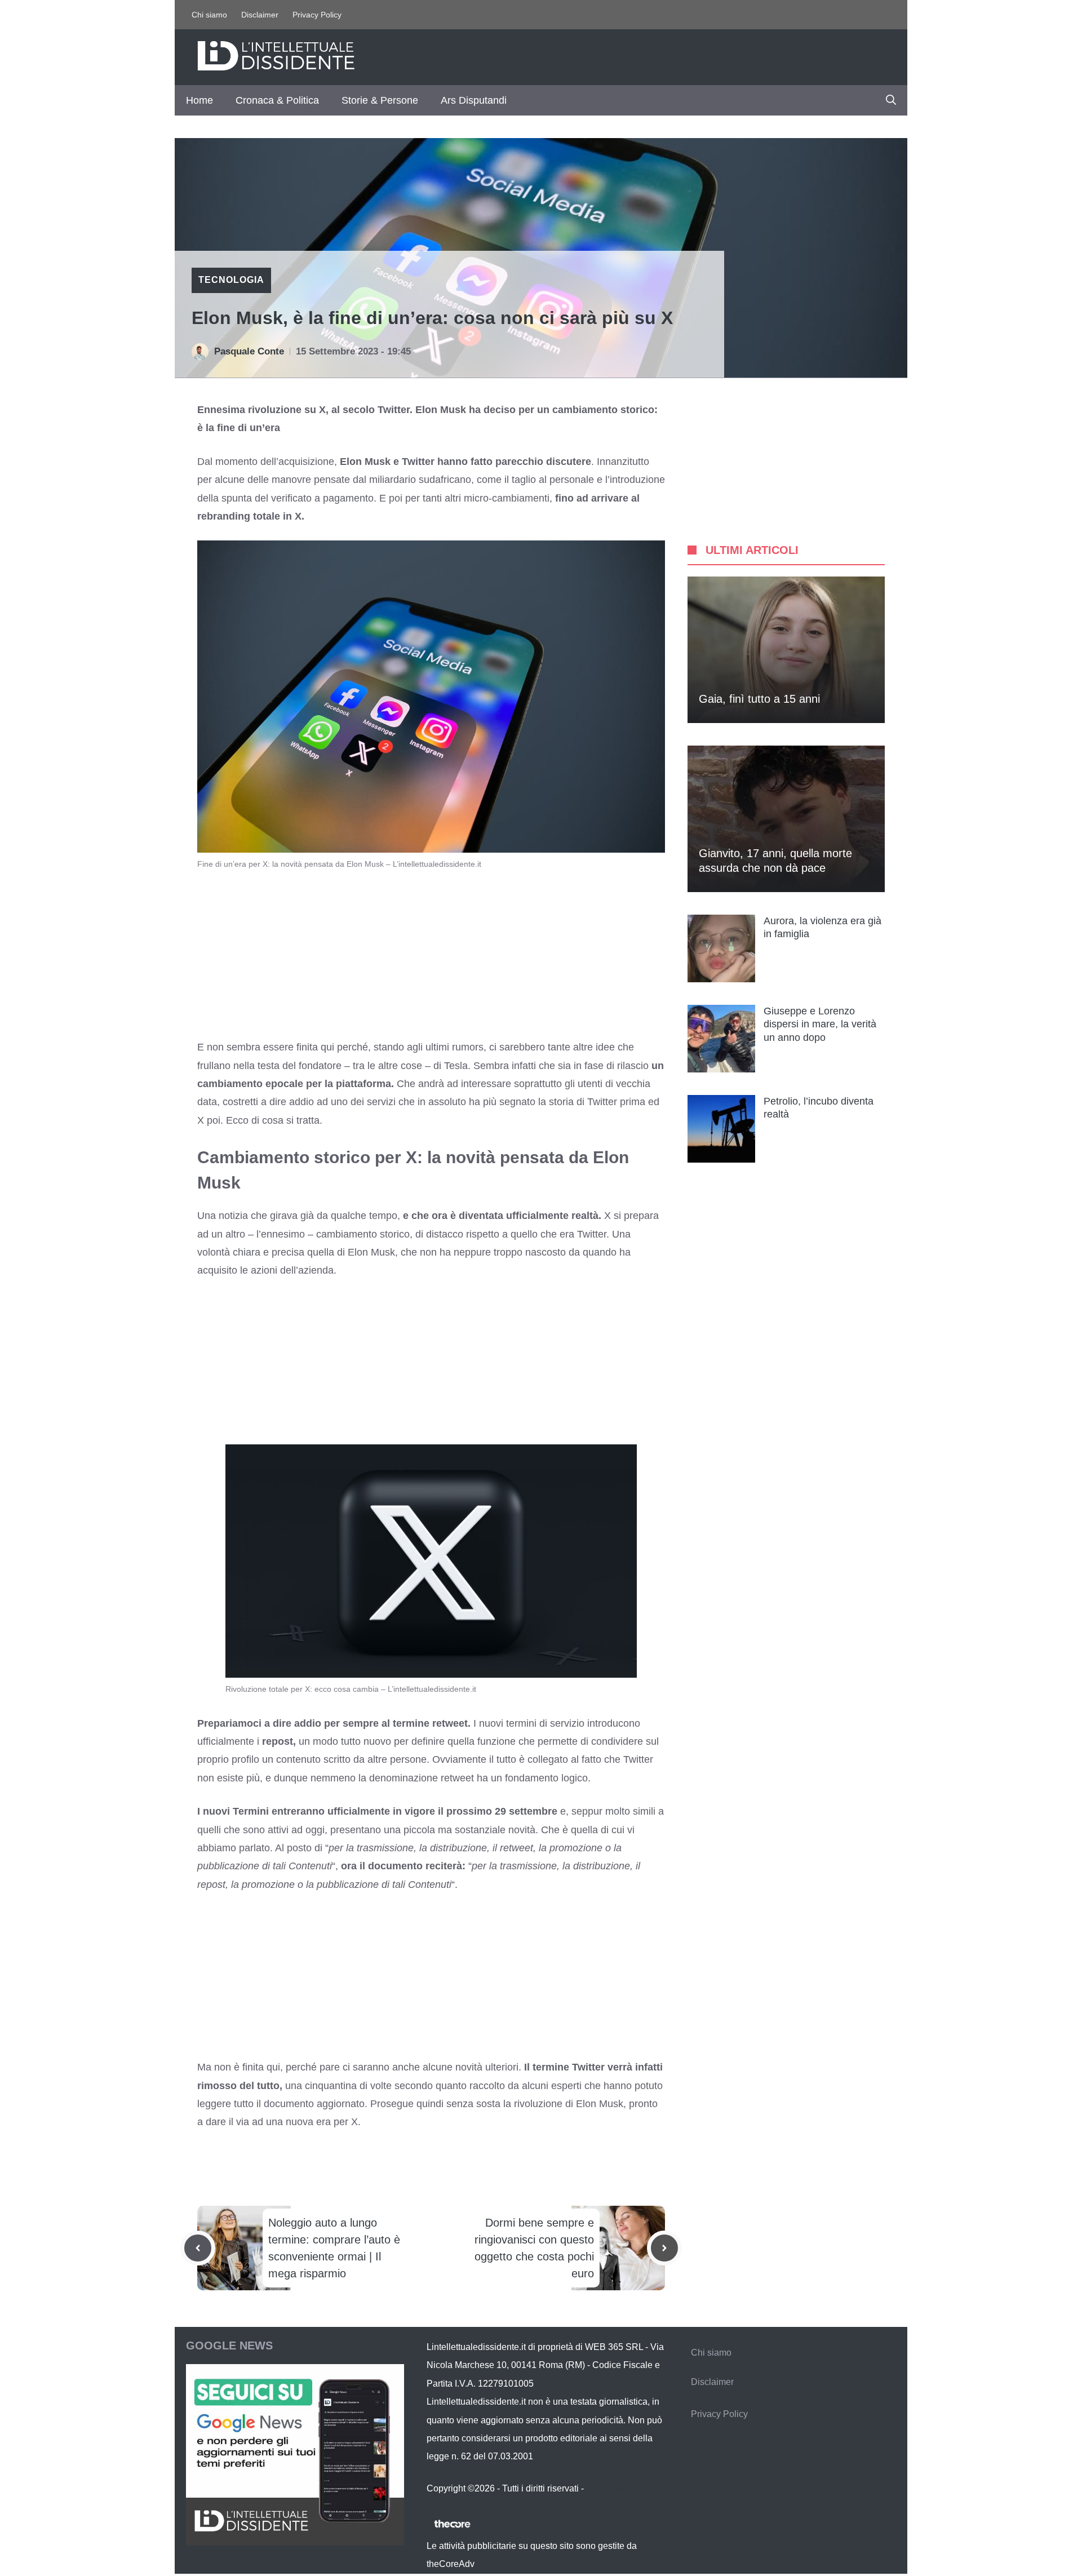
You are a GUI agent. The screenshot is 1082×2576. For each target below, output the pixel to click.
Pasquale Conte (249, 351)
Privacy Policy (317, 15)
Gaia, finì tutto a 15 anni (759, 699)
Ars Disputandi (474, 100)
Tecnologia (231, 280)
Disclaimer (260, 15)
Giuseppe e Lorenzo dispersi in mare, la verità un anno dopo (820, 1024)
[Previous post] (198, 2248)
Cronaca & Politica (277, 100)
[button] (891, 100)
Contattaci (606, 2488)
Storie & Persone (380, 100)
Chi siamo (209, 15)
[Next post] (664, 2248)
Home (199, 100)
